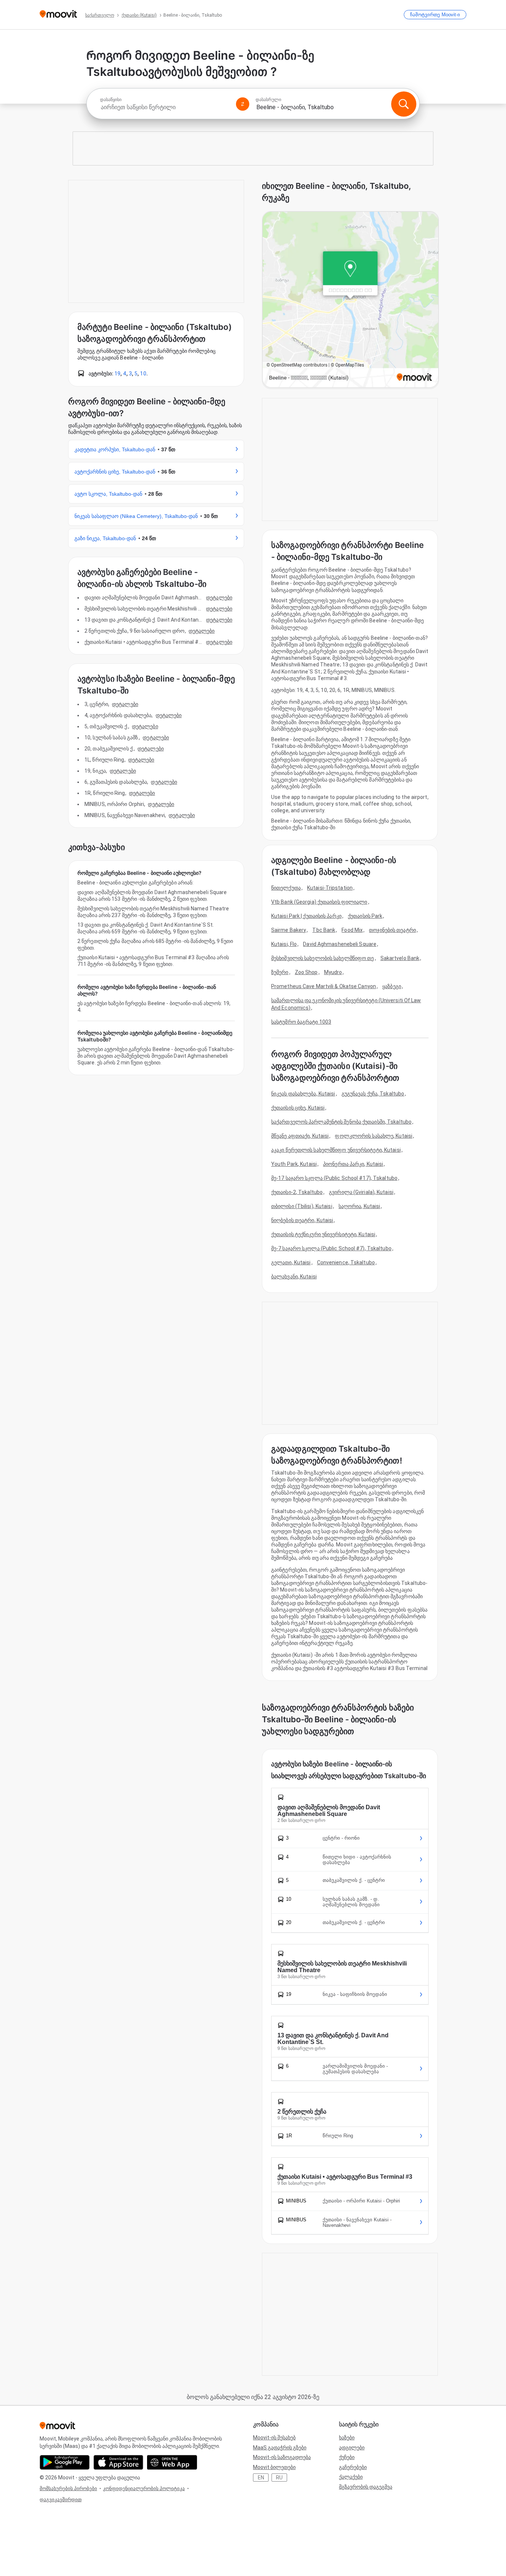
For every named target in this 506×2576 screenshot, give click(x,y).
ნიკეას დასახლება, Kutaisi (303, 1094)
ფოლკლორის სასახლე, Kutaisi (374, 1136)
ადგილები (352, 2448)
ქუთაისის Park (365, 916)
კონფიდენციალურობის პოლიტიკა (144, 2488)
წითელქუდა (286, 888)
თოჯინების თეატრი (392, 930)
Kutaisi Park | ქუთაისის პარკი (306, 916)
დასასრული (268, 100)
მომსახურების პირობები (68, 2488)
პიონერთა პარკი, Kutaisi (353, 1164)
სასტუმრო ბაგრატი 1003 (301, 1022)
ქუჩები (347, 2457)
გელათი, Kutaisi (291, 1262)
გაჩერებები (353, 2467)
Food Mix (352, 930)
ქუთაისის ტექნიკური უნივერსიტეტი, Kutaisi (323, 1234)
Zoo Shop (306, 972)
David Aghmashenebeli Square (340, 944)
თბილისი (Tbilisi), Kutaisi (302, 1206)
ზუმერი (280, 972)
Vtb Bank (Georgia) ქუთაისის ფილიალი (319, 902)
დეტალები (219, 598)
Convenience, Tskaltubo (346, 1262)
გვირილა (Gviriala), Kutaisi (361, 1192)
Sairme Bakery (289, 930)
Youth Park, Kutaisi (294, 1164)
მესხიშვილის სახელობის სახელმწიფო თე (323, 958)
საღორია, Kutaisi (359, 1206)
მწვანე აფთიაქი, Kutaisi (300, 1136)
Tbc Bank (324, 930)
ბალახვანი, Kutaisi (294, 1277)
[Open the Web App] (172, 2462)
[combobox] (165, 107)
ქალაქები (351, 2477)
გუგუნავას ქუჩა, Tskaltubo (373, 1094)
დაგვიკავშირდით (61, 2500)
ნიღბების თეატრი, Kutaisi (302, 1220)
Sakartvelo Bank (400, 958)
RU (279, 2478)
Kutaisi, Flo (284, 944)
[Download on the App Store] (118, 2462)
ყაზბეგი (392, 986)
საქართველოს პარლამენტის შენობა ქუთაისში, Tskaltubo (341, 1122)
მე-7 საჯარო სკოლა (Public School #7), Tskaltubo (331, 1248)
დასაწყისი (111, 100)
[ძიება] (404, 104)
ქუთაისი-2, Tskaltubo (297, 1192)
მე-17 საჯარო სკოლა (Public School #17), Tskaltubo (334, 1178)
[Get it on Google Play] (65, 2462)
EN (261, 2478)
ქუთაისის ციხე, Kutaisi (298, 1108)
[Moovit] (58, 15)
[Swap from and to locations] (243, 104)
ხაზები (347, 2438)
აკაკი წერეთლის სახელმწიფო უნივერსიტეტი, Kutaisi (336, 1150)
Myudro (333, 972)
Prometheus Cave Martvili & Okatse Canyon (324, 986)
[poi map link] (350, 300)
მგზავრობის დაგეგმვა (366, 2487)
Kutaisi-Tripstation (330, 888)
